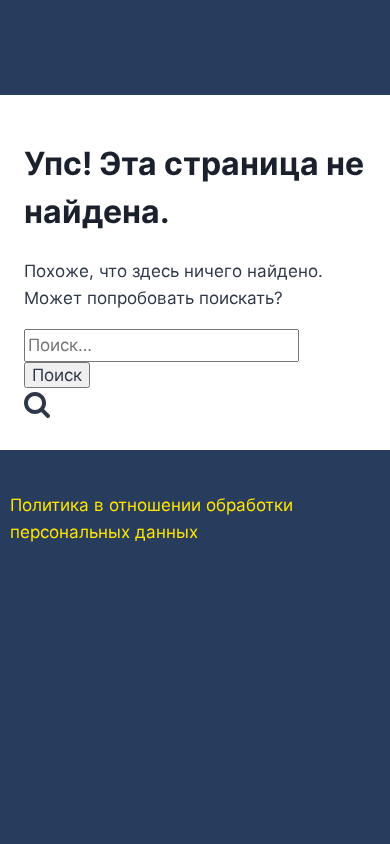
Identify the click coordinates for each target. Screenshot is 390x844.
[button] (195, 32)
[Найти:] (161, 345)
